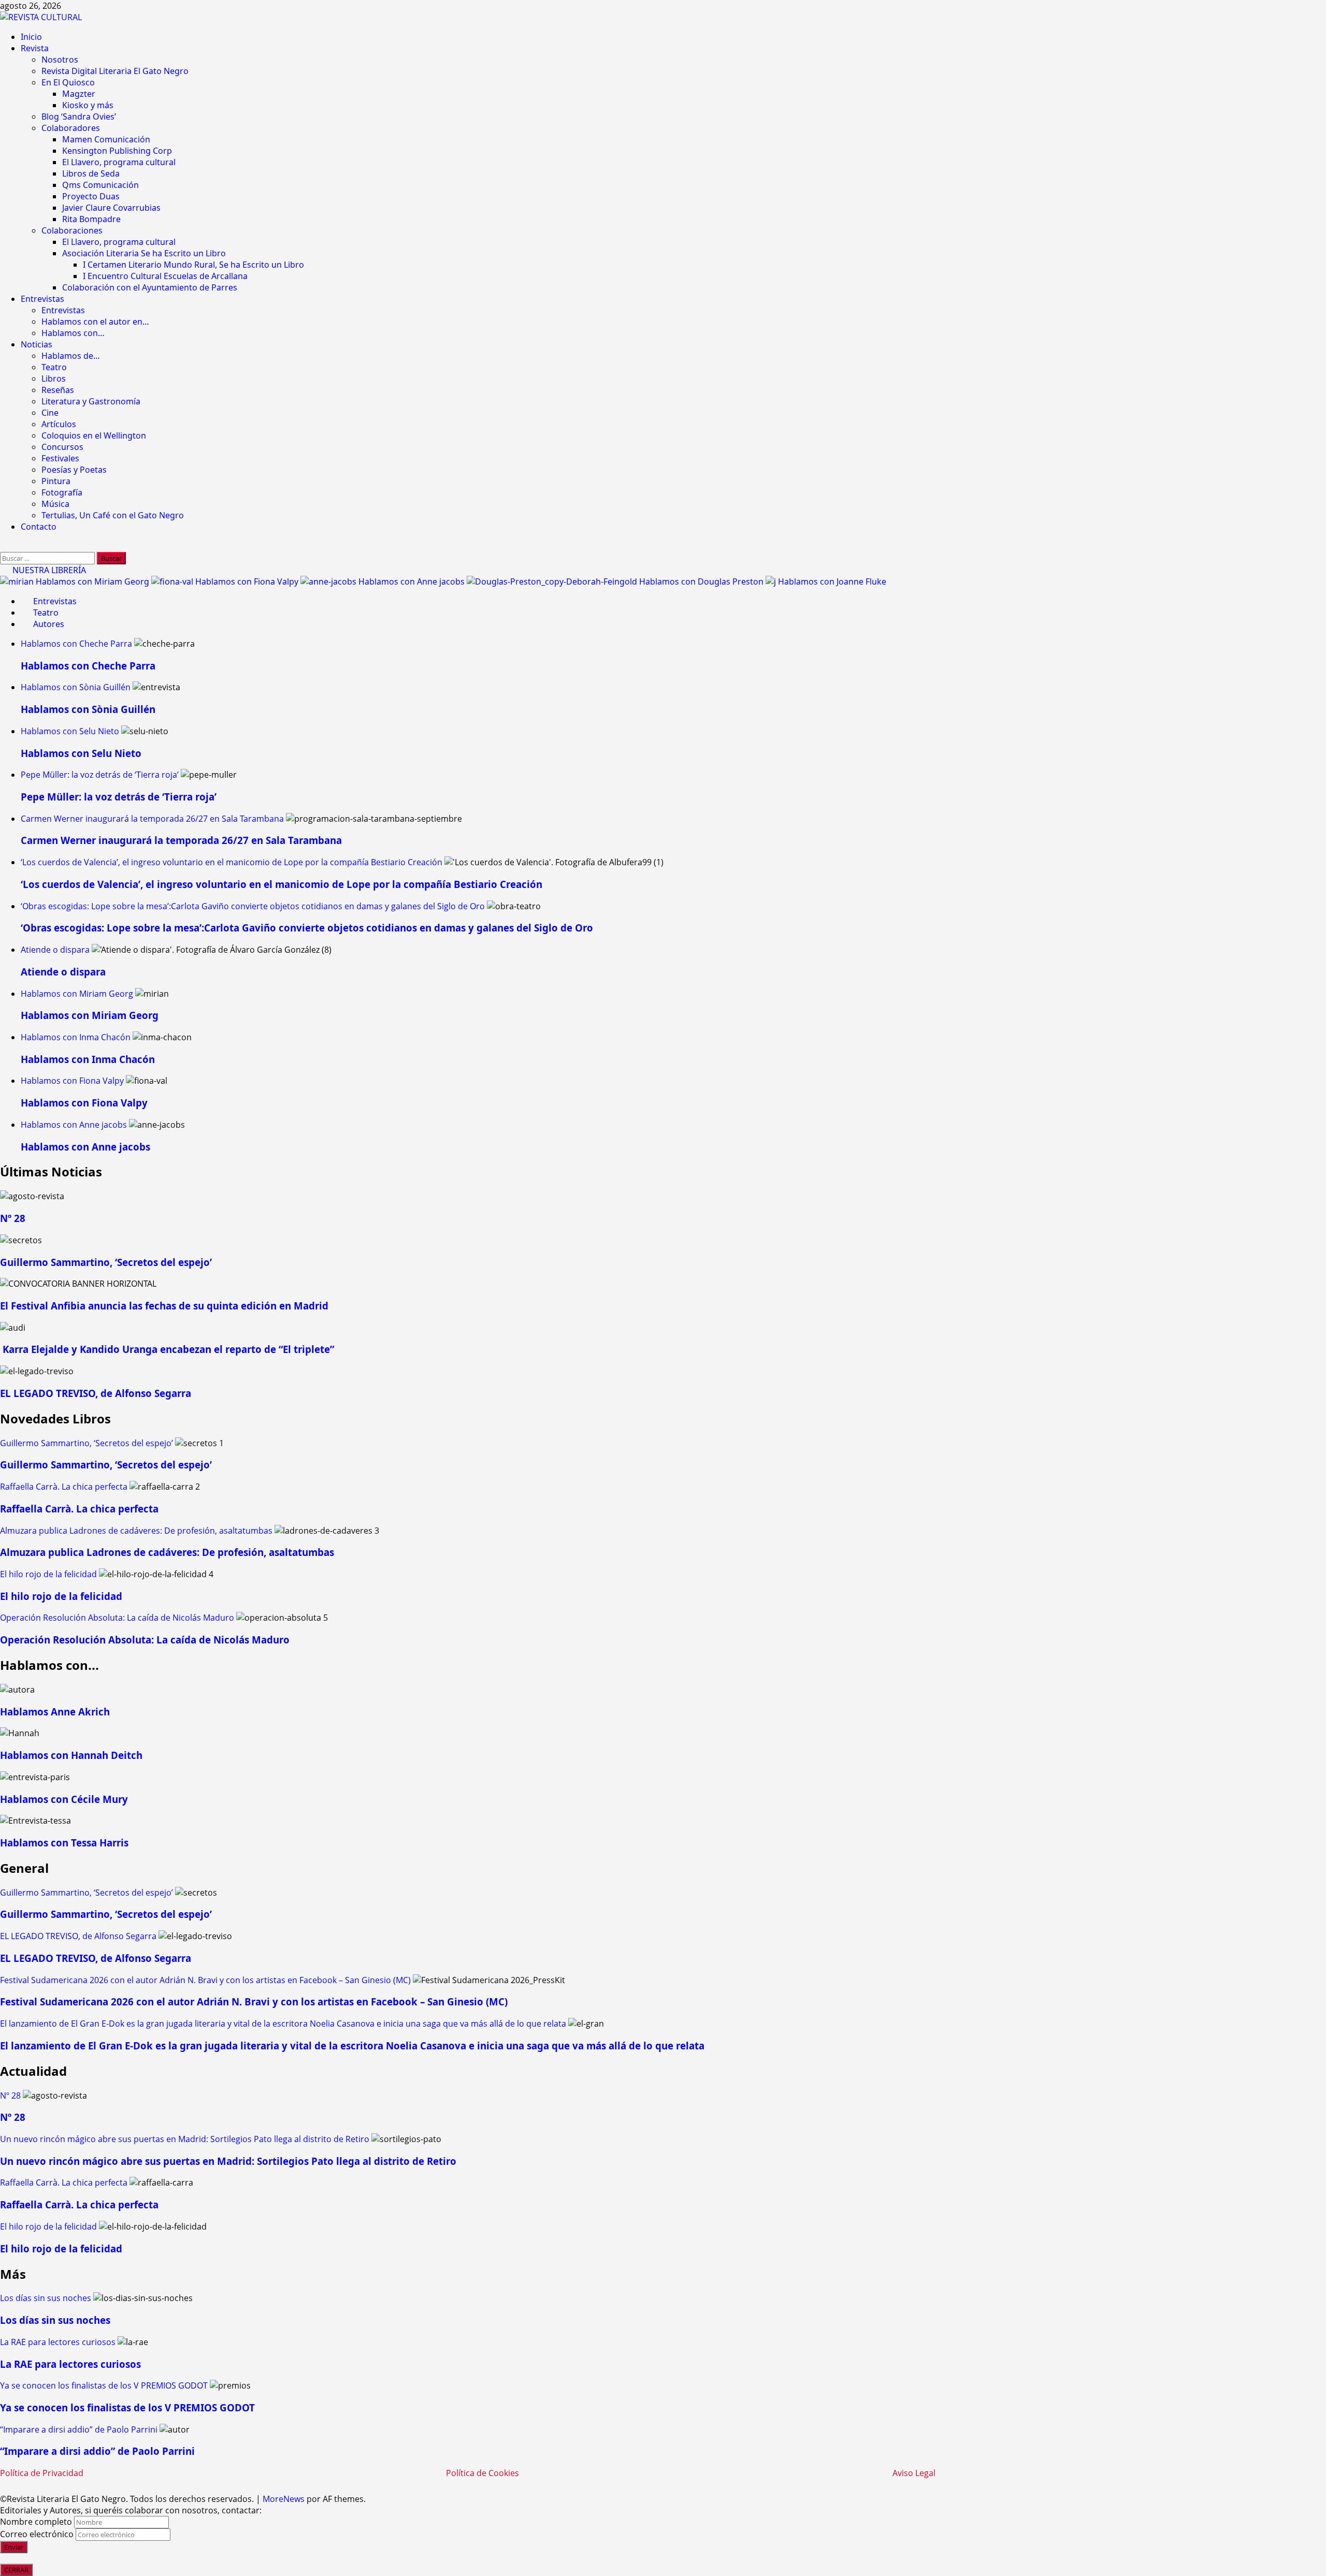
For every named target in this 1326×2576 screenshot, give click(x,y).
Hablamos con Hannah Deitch (71, 1755)
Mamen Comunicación (106, 139)
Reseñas (58, 390)
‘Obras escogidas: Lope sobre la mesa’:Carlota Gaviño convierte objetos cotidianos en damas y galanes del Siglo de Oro (253, 906)
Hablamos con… (73, 333)
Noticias (37, 344)
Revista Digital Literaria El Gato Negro (115, 71)
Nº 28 (13, 1218)
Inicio (31, 37)
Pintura (56, 481)
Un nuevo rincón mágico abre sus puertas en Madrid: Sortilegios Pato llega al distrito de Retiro (185, 2139)
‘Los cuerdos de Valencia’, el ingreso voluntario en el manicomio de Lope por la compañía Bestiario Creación (232, 862)
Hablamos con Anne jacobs (413, 581)
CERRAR (16, 2570)
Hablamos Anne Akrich (55, 1712)
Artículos (59, 424)
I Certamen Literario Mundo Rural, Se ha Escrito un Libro (193, 265)
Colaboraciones (72, 230)
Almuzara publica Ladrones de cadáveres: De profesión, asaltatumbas (136, 1531)
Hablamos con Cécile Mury (64, 1799)
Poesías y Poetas (74, 470)
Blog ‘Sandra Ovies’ (79, 117)
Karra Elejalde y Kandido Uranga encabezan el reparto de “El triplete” (167, 1349)
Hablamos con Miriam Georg (93, 581)
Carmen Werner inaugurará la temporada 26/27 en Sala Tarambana (152, 819)
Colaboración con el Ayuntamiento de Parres (150, 287)
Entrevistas (42, 299)
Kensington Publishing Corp (117, 151)
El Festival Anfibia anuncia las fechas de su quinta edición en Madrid (164, 1306)
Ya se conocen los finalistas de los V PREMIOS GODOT (104, 2385)
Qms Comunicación (100, 185)
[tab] (49, 601)
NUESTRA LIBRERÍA (48, 570)
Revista (35, 48)
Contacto (39, 527)
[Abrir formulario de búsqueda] (5, 546)
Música (55, 504)
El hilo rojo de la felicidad (48, 1574)
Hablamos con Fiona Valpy (248, 581)
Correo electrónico (37, 2534)
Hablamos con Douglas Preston (702, 581)
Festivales (60, 458)
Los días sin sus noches (46, 2298)
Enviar (14, 2547)
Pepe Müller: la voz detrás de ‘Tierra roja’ (100, 775)
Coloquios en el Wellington (94, 435)
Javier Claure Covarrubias (111, 208)
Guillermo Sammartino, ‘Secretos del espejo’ (106, 1262)
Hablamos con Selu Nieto (70, 731)
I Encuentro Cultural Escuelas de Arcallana (165, 276)
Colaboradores (71, 128)
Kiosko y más (88, 105)
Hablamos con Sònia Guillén (76, 687)
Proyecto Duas (91, 196)
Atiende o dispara (55, 950)
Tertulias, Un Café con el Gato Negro (113, 515)
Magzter (79, 94)
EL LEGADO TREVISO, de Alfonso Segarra (96, 1393)
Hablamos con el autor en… (95, 322)
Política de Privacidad (42, 2473)
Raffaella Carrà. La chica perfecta (64, 1487)
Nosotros (60, 60)
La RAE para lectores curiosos (58, 2342)
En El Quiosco (68, 82)
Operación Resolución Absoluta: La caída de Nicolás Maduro (117, 1618)
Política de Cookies (482, 2473)
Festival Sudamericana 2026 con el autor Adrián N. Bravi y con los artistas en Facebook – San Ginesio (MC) (205, 1980)
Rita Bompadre (91, 219)
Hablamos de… (71, 356)
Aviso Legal (914, 2473)
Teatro (54, 367)
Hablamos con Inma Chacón (76, 1037)
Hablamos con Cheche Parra (76, 644)
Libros (54, 379)
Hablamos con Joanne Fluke (832, 581)
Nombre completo (36, 2522)
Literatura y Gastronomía (91, 401)
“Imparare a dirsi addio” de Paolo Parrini (79, 2429)
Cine (50, 413)
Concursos (62, 447)
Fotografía (62, 492)
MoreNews (284, 2499)
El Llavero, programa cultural (119, 162)
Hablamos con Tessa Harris (64, 1843)
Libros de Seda (91, 173)
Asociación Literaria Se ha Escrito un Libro (144, 253)
